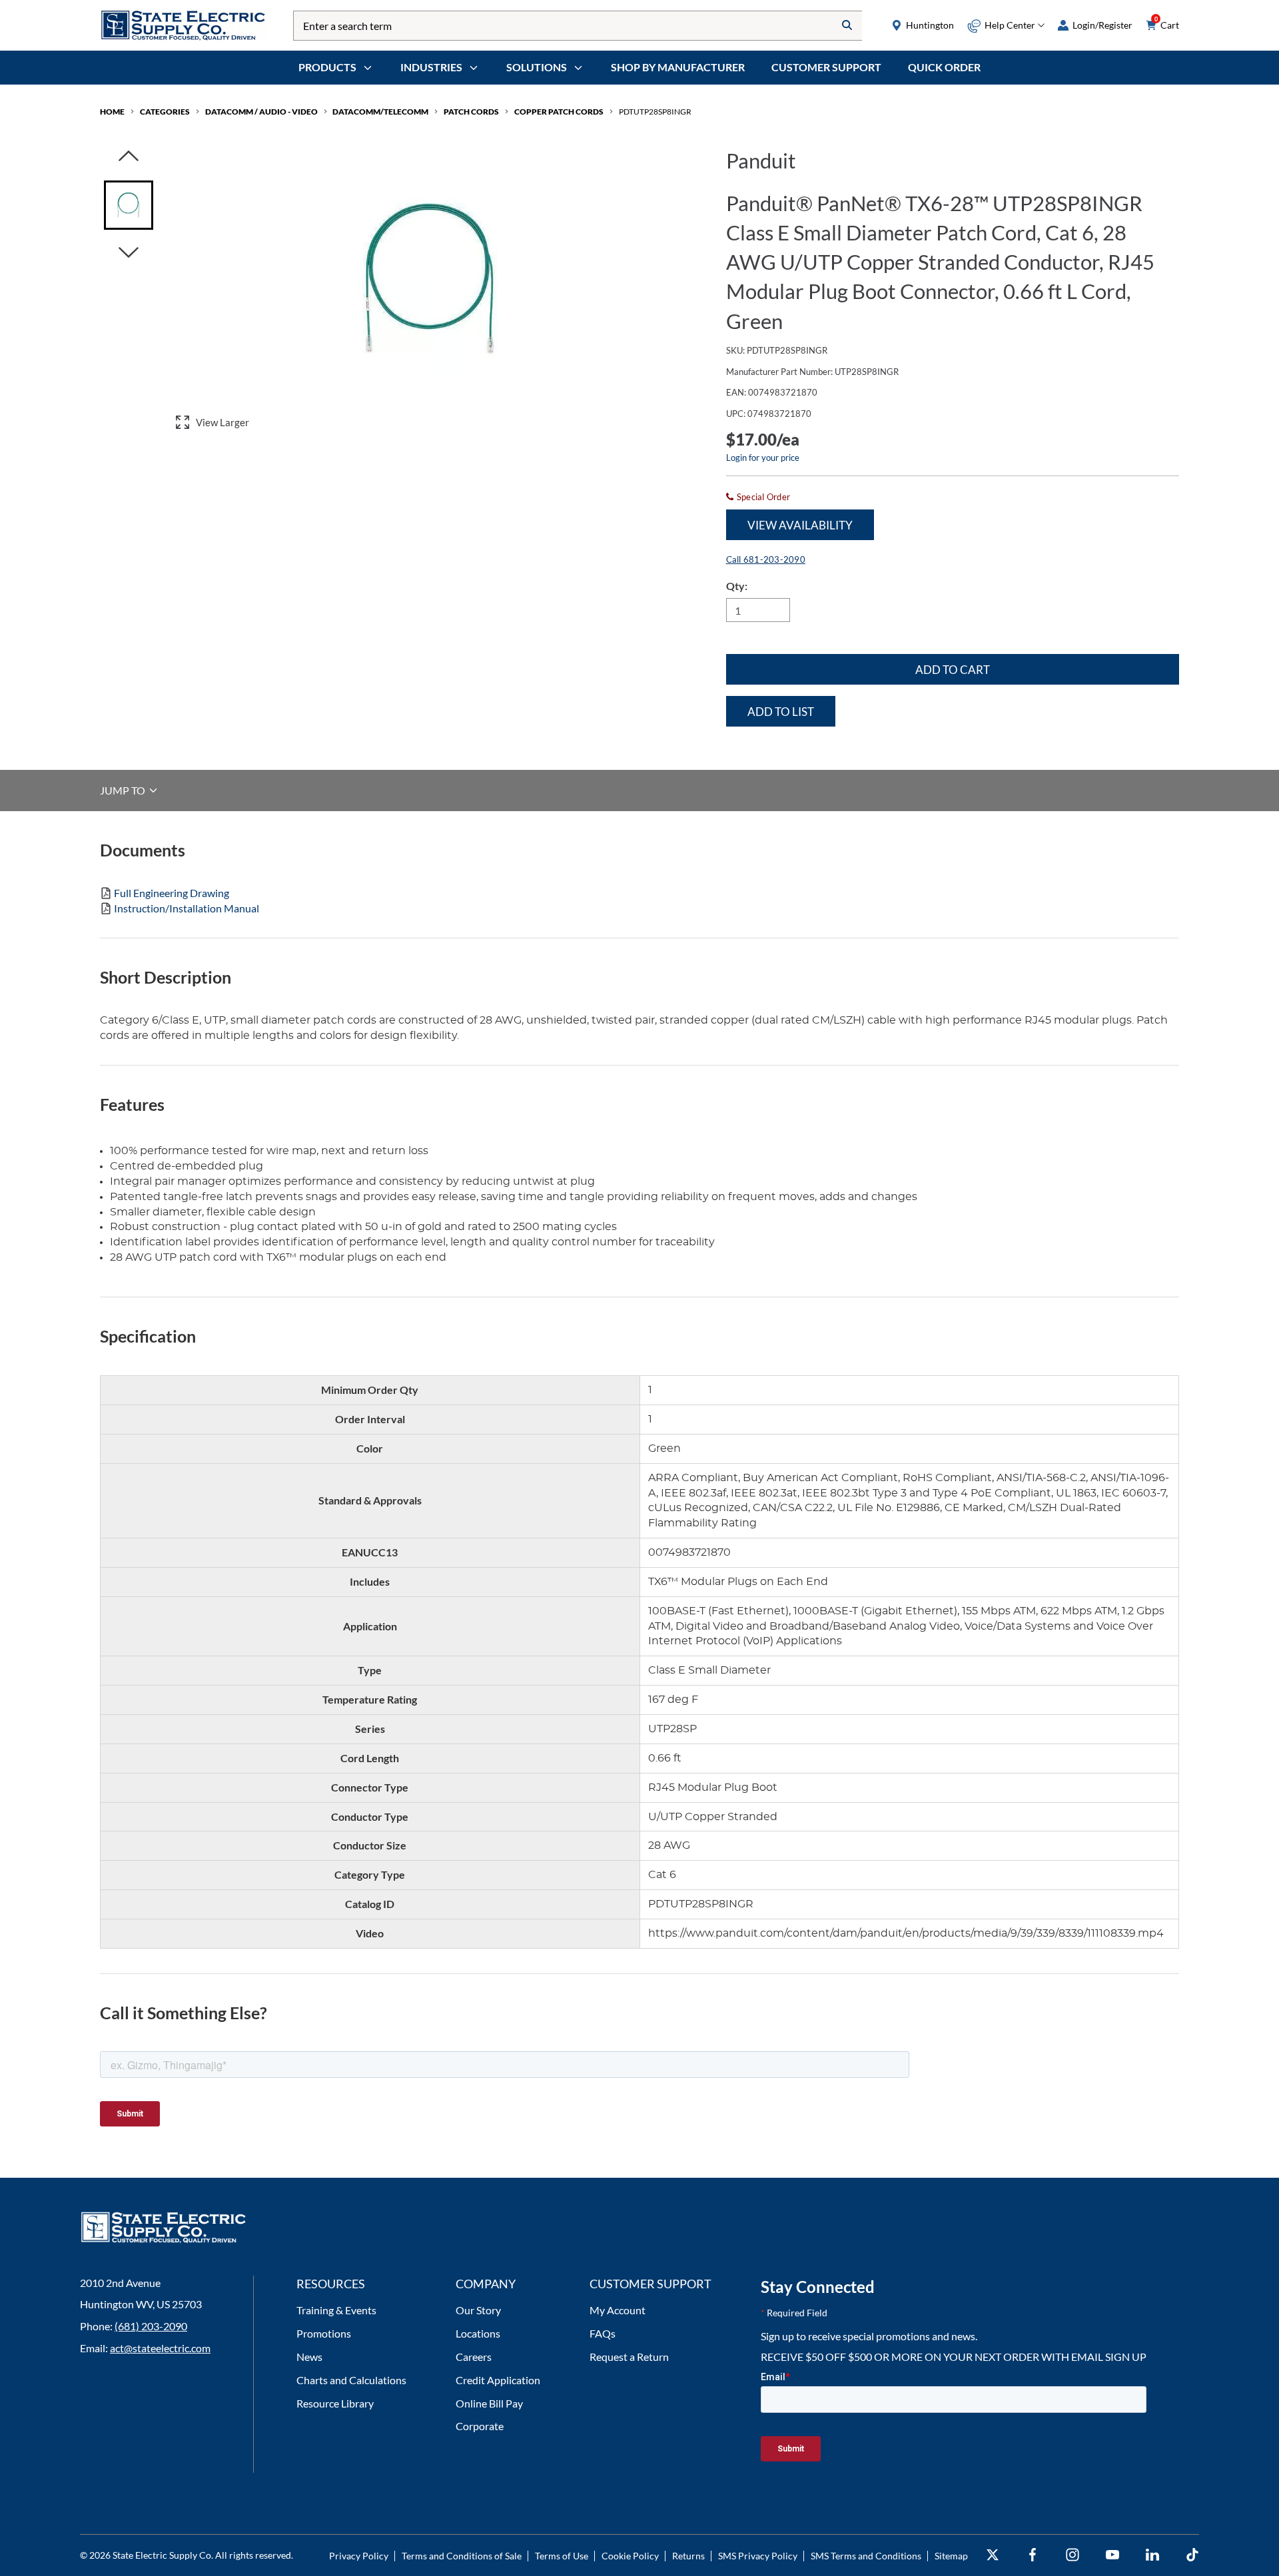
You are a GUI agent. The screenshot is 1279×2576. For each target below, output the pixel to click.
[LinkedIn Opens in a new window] (1152, 2555)
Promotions (324, 2333)
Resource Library (335, 2403)
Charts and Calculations (351, 2380)
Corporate (480, 2426)
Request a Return (629, 2357)
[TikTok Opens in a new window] (1192, 2555)
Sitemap (951, 2556)
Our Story (478, 2310)
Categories (165, 112)
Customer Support (826, 67)
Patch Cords (471, 112)
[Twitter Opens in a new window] (993, 2555)
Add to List (781, 712)
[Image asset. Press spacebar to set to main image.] (129, 205)
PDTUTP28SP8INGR (655, 112)
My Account (618, 2310)
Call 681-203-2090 (766, 559)
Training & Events (336, 2310)
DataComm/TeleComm (380, 112)
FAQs (603, 2333)
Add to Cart (953, 670)
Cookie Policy (630, 2556)
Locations (478, 2333)
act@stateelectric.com (160, 2348)
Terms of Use (562, 2556)
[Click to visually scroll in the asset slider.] (129, 157)
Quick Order (944, 67)
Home (112, 112)
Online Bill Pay (489, 2403)
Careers (474, 2357)
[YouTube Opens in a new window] (1112, 2555)
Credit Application (498, 2380)
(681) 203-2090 (151, 2326)
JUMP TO (124, 790)
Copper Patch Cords (559, 112)
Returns (688, 2556)
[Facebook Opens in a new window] (1033, 2555)
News (309, 2357)
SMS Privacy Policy (758, 2556)
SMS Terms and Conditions (866, 2556)
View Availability (800, 525)
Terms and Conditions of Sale (462, 2556)
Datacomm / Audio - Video (261, 112)
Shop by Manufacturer (678, 67)
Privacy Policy (359, 2556)
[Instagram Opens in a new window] (1072, 2555)
